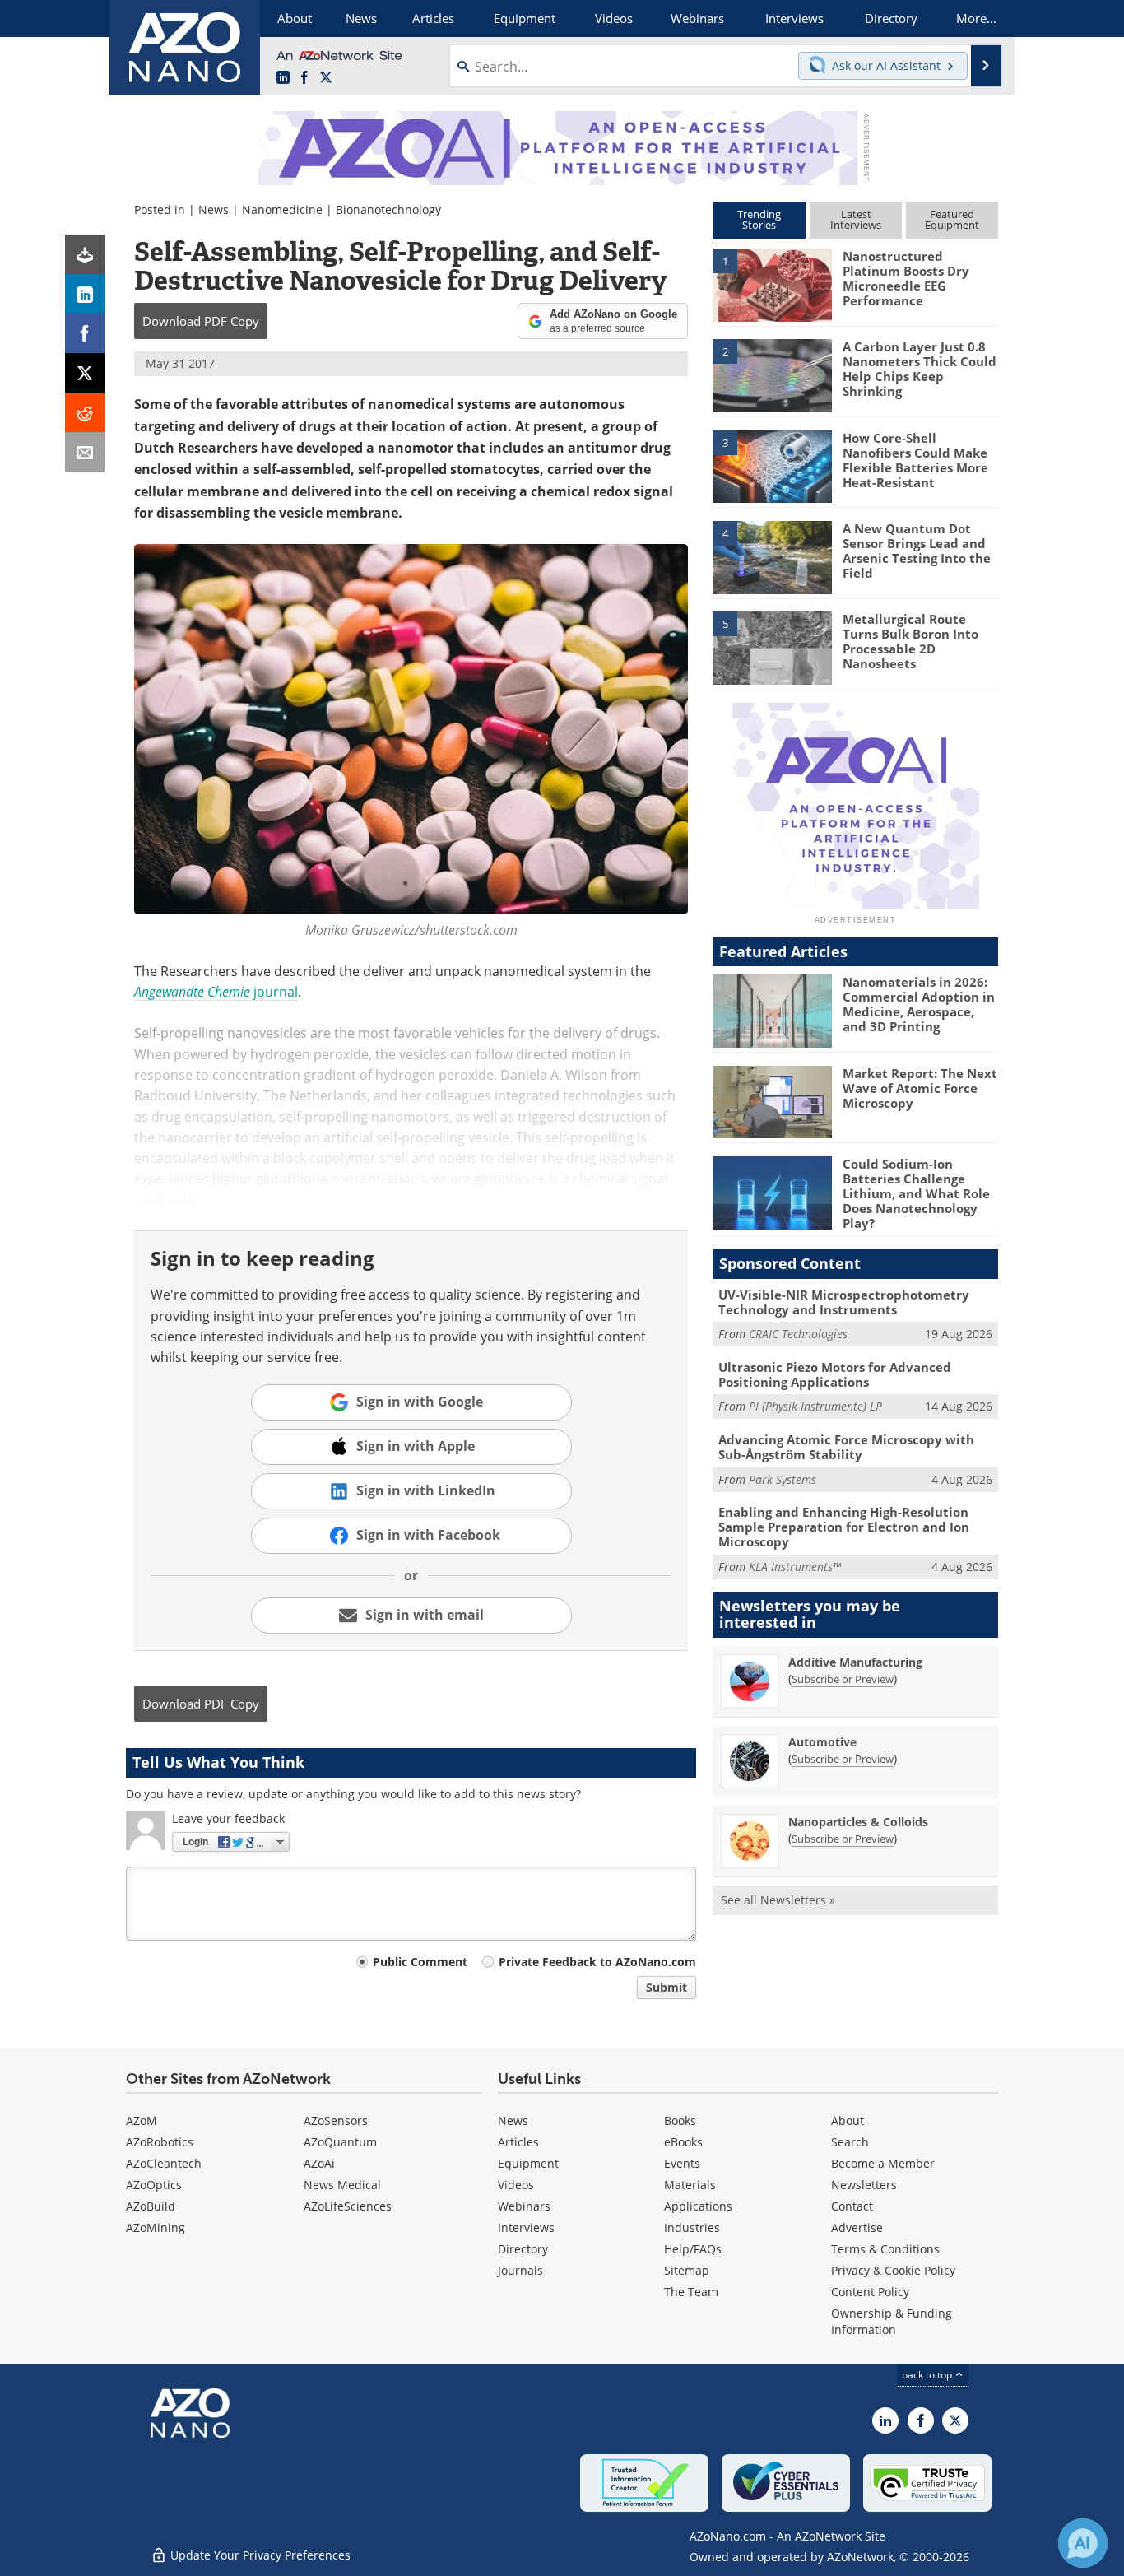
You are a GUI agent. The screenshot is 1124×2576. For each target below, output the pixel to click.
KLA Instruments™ (795, 1567)
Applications (698, 2206)
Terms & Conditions (885, 2249)
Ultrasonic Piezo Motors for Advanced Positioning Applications (835, 1374)
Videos (516, 2185)
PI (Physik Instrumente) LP (815, 1406)
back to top (928, 2374)
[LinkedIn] (85, 294)
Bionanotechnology (388, 209)
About (848, 2120)
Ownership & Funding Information (892, 2321)
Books (680, 2120)
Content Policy (870, 2292)
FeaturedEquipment (952, 219)
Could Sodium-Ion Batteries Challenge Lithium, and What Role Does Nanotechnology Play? (916, 1193)
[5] (772, 647)
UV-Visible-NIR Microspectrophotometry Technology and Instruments (844, 1302)
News (214, 209)
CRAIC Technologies (798, 1334)
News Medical (342, 2185)
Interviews (526, 2227)
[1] (772, 284)
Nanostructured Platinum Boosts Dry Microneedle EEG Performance (906, 278)
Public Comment (420, 1962)
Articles (518, 2142)
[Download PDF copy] (85, 254)
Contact (852, 2206)
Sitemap (687, 2270)
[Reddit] (85, 412)
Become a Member (883, 2163)
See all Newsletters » (778, 1900)
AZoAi (319, 2163)
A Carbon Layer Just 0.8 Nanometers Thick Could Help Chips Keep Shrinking (920, 369)
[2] (772, 374)
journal (216, 991)
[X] (85, 373)
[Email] (85, 452)
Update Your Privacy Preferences (259, 2555)
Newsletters (864, 2185)
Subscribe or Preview (843, 1679)
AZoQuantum (340, 2142)
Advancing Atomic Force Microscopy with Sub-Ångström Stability (846, 1447)
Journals (520, 2270)
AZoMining (156, 2227)
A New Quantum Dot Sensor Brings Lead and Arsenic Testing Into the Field (917, 551)
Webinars (524, 2206)
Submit (667, 1987)
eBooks (683, 2142)
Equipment (528, 2163)
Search (850, 2142)
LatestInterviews (856, 219)
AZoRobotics (160, 2142)
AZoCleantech (164, 2163)
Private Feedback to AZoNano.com (597, 1962)
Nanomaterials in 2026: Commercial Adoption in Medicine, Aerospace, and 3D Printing (919, 1004)
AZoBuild (151, 2206)
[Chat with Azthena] (1083, 2543)
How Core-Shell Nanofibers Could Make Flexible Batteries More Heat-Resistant (915, 460)
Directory (523, 2249)
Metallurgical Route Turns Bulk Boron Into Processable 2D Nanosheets (910, 641)
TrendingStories (759, 219)
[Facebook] (85, 333)
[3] (772, 465)
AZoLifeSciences (348, 2206)
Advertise (857, 2227)
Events (682, 2163)
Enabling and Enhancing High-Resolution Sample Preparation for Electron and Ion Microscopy (844, 1527)
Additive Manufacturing (855, 1662)
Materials (690, 2185)
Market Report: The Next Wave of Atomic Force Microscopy (920, 1088)
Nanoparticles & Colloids (858, 1822)
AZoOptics (154, 2185)
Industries (692, 2227)
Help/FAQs (693, 2249)
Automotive (822, 1742)
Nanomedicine (282, 209)
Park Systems (783, 1479)
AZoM (142, 2120)
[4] (772, 556)
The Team (691, 2292)
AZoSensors (336, 2120)
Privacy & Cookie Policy (893, 2270)
